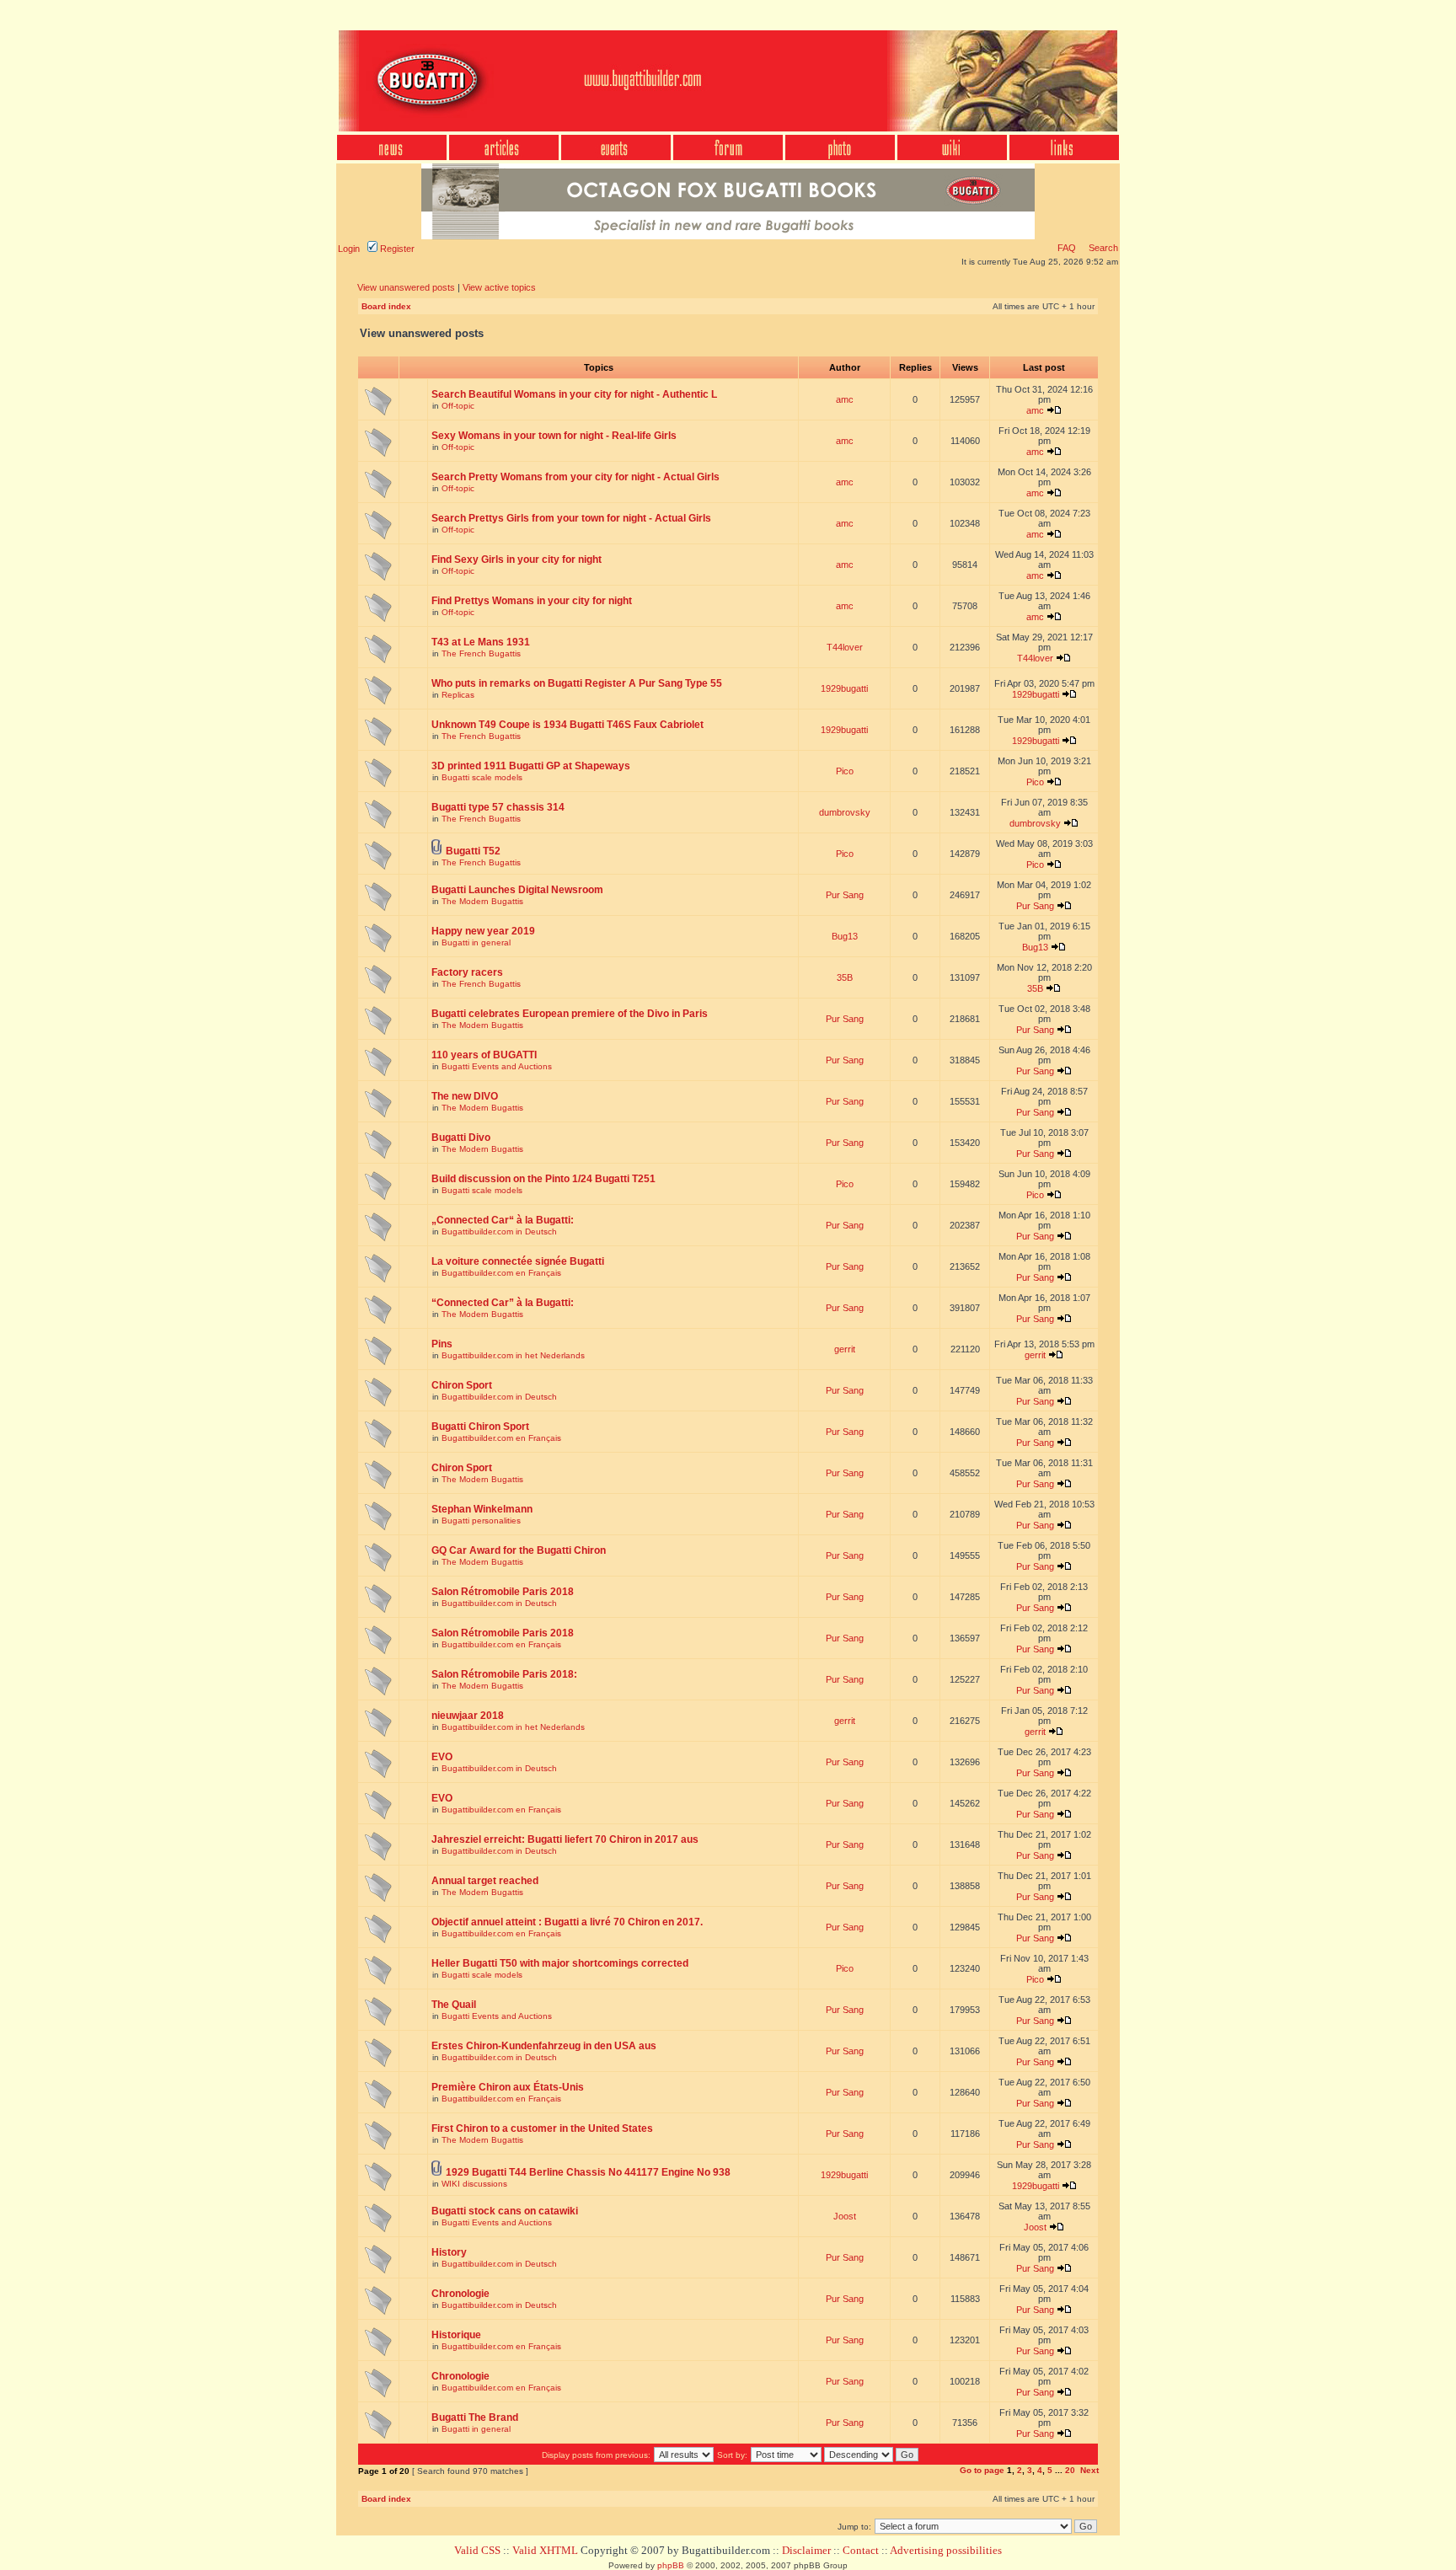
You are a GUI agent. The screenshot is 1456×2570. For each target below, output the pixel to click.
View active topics (499, 287)
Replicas (458, 695)
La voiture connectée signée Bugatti (518, 1261)
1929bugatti (844, 688)
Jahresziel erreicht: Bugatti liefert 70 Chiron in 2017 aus (565, 1839)
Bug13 (845, 936)
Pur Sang (845, 895)
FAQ (1067, 248)
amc (845, 399)
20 (1070, 2470)
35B (845, 977)
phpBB (671, 2565)
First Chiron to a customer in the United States (542, 2128)
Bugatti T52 (473, 851)
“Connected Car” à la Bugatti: (503, 1303)
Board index (386, 306)
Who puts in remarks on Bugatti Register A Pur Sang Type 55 (577, 683)
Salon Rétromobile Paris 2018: (504, 1674)
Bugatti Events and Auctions (497, 1066)
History (449, 2252)
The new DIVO (465, 1096)
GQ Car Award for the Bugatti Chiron (519, 1550)
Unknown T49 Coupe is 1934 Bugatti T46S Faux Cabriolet (567, 725)
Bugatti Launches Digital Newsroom (517, 890)
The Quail (454, 2005)
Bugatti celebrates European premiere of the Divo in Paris (570, 1014)
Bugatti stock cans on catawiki (505, 2211)
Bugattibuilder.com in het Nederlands (513, 1355)
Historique (456, 2335)
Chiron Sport (462, 1385)
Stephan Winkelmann (482, 1509)
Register (396, 249)
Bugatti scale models (482, 777)
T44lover (845, 647)
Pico (845, 771)
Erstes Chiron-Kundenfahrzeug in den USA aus (544, 2046)
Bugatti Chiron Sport (480, 1427)
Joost (845, 2216)
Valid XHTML (545, 2550)
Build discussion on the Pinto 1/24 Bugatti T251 (543, 1179)
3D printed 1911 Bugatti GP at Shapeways (531, 766)
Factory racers (467, 972)
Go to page (982, 2470)
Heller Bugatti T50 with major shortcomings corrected (560, 1963)
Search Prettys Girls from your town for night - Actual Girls (571, 518)
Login (349, 249)
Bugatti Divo (461, 1138)
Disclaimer (806, 2550)
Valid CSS (477, 2550)
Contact (861, 2550)
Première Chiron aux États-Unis (508, 2087)
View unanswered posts (406, 287)
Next (1089, 2470)
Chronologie (460, 2294)
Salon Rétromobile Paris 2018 (503, 1592)
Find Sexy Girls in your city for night (517, 560)
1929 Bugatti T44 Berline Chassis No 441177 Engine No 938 (588, 2172)
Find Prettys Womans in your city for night (532, 601)
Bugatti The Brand (475, 2417)
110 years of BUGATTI (484, 1055)
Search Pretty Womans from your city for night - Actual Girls (575, 477)
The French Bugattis (481, 653)
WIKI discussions (474, 2184)
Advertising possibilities (946, 2550)
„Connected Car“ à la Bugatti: (503, 1220)
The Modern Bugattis (482, 901)
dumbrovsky (845, 812)
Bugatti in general (476, 942)
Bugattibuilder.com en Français (501, 1273)
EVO (442, 1757)
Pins (442, 1344)
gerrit (845, 1349)
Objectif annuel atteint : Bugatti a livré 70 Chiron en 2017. (567, 1922)
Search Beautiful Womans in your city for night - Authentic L (574, 394)
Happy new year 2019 (483, 931)
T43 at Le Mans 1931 (481, 642)
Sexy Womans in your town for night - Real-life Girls (554, 436)
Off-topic (458, 406)
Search (1102, 248)
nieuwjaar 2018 (468, 1716)
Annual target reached (485, 1881)
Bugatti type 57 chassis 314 (498, 807)
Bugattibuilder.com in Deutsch (499, 1231)
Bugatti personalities (481, 1521)
